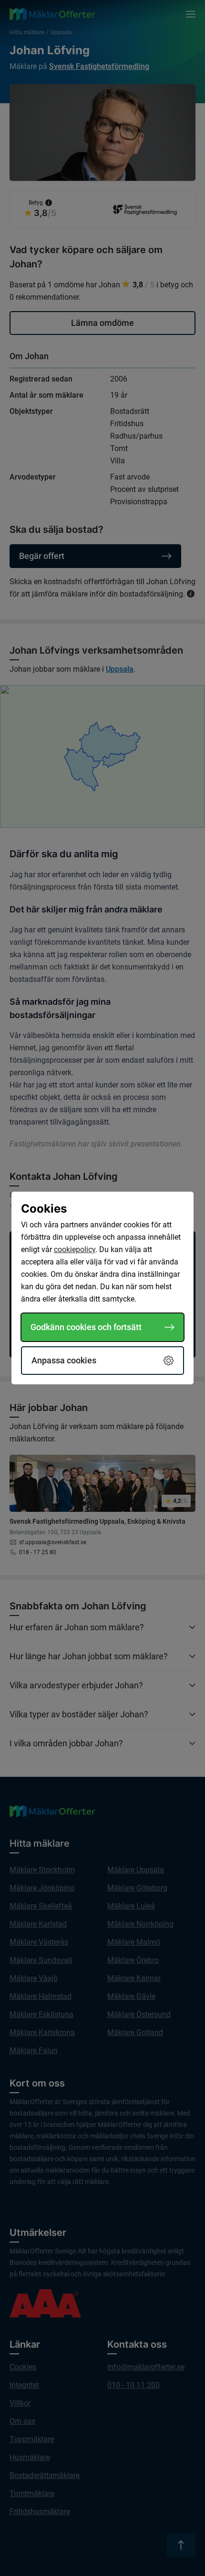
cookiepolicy (75, 1249)
